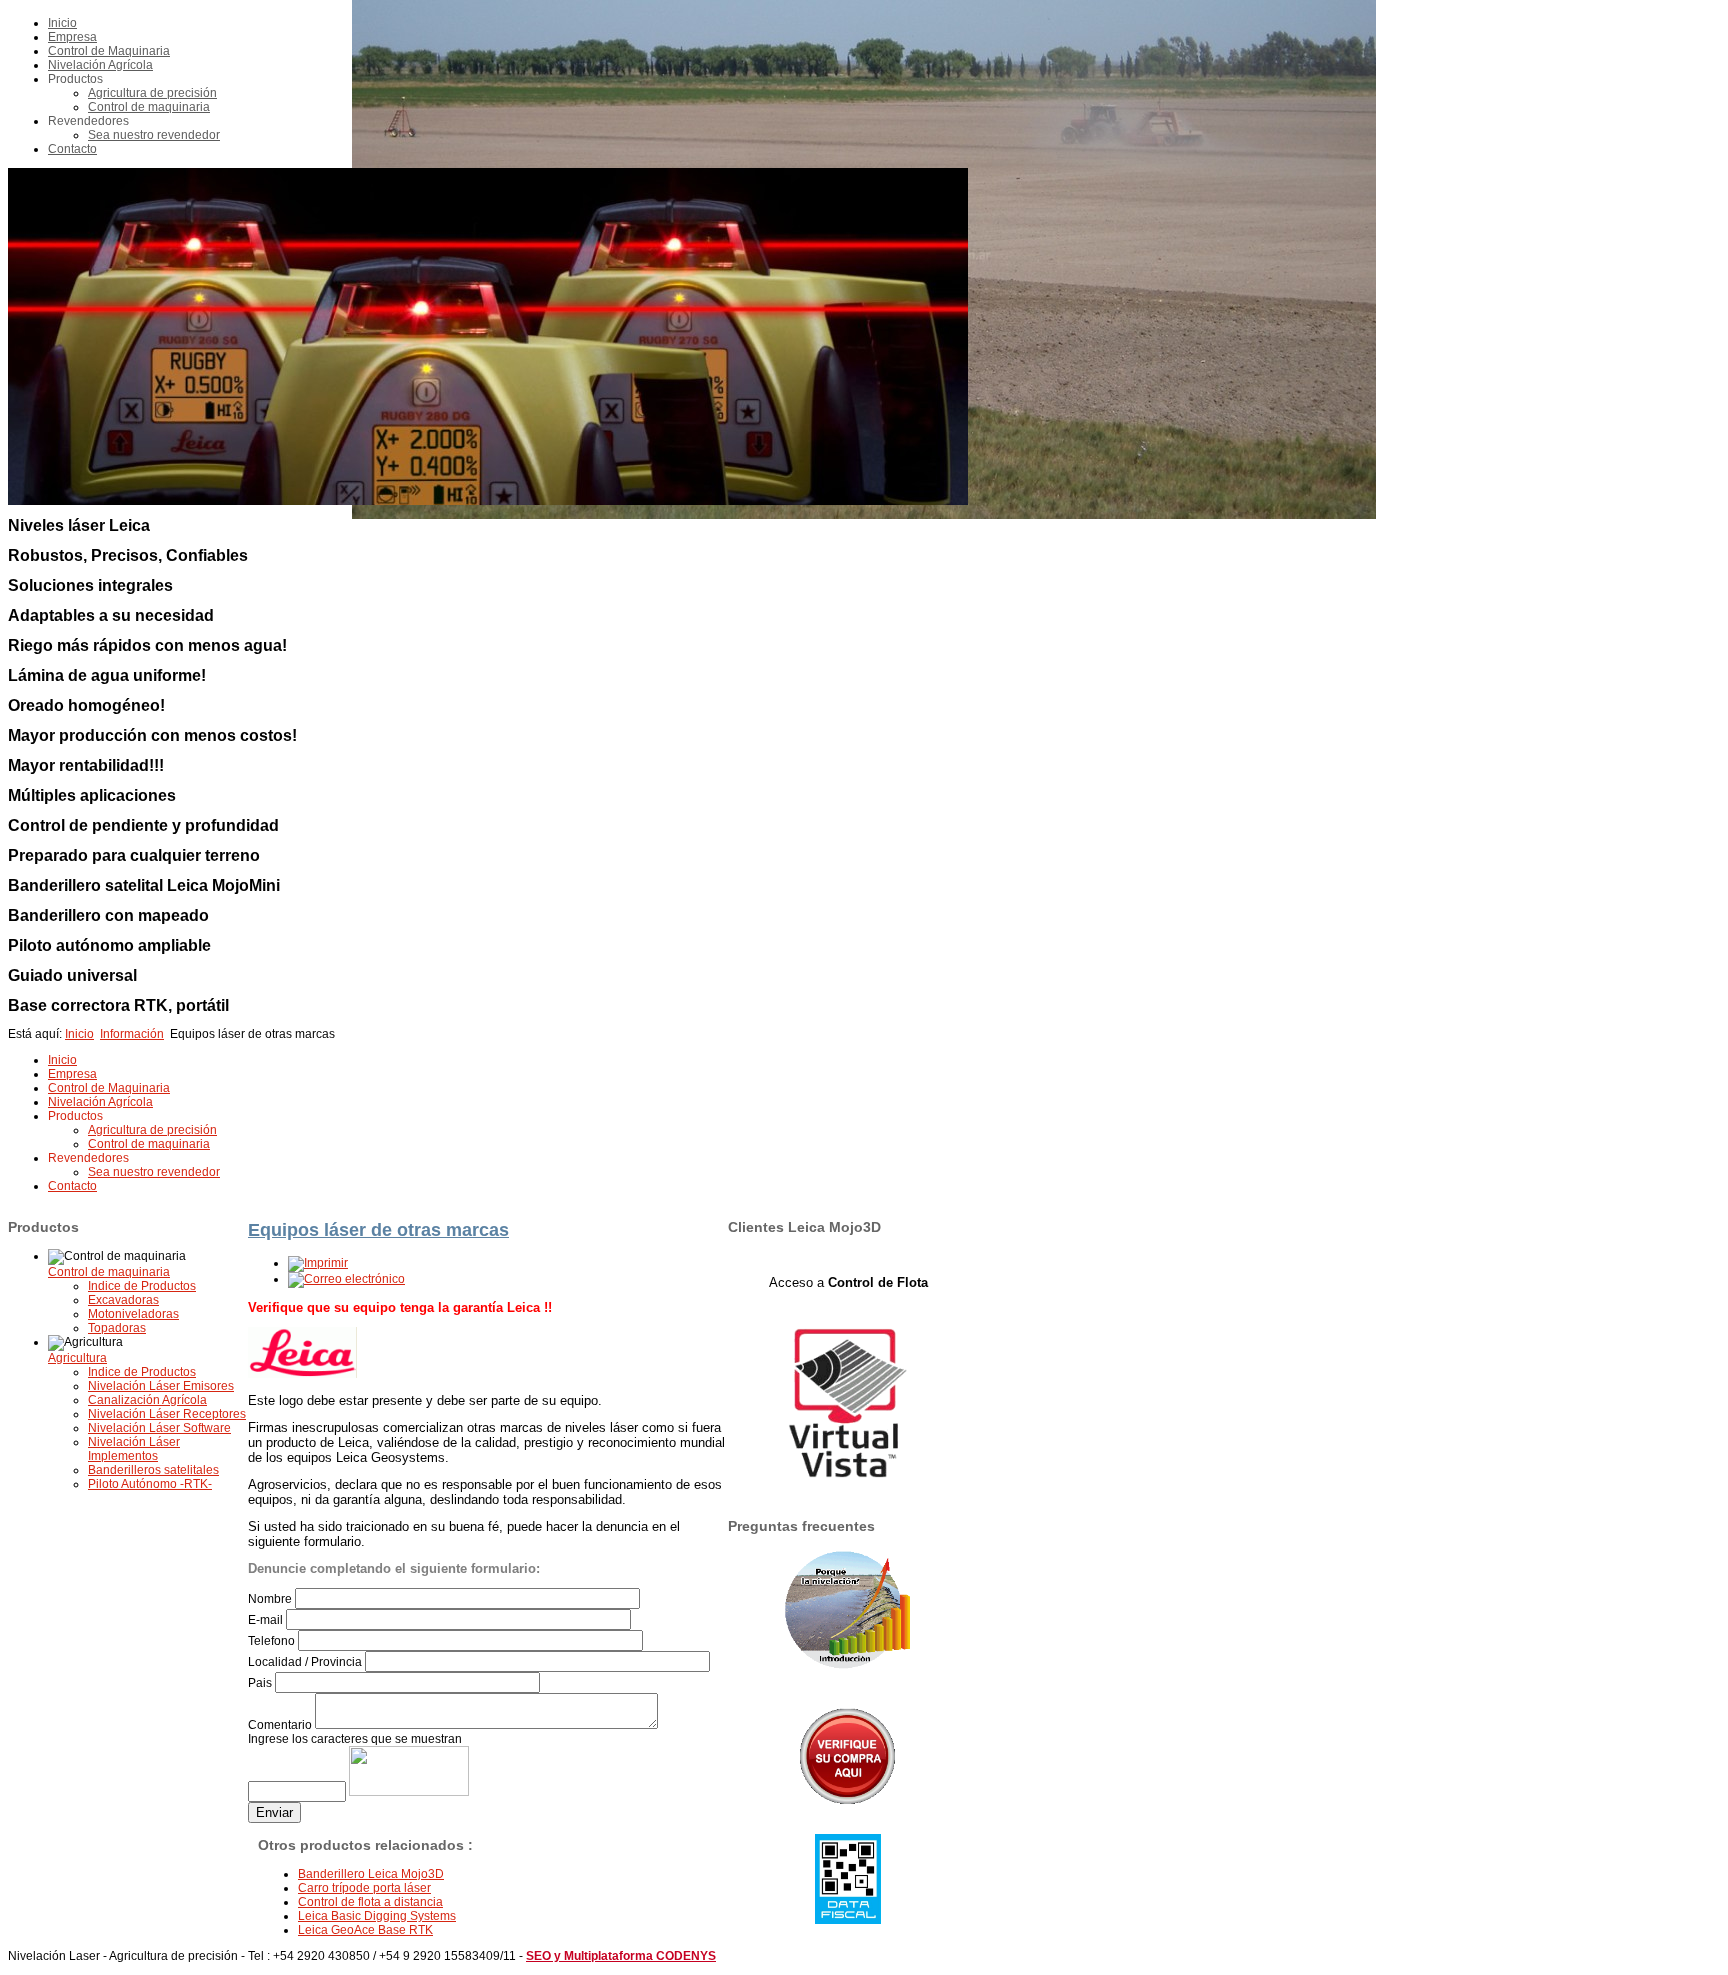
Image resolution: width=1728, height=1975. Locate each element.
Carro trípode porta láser (364, 1888)
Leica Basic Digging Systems (377, 1916)
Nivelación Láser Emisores (161, 1386)
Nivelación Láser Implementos (134, 1449)
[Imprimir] (318, 1263)
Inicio (62, 23)
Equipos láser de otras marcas (378, 1230)
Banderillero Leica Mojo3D (371, 1874)
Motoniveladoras (133, 1314)
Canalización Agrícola (147, 1400)
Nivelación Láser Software (159, 1428)
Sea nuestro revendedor (154, 135)
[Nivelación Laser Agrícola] (848, 1613)
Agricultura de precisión (152, 93)
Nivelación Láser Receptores (167, 1414)
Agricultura (77, 1358)
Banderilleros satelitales (153, 1470)
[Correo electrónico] (346, 1279)
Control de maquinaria (149, 107)
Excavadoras (123, 1300)
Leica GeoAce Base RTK (365, 1930)
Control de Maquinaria (109, 51)
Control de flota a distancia (370, 1902)
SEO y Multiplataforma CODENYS (621, 1956)
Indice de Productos (142, 1286)
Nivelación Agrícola (100, 65)
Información (132, 1034)
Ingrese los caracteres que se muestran (355, 1739)
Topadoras (117, 1328)
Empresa (72, 37)
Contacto (72, 149)
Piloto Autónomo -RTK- (150, 1484)
